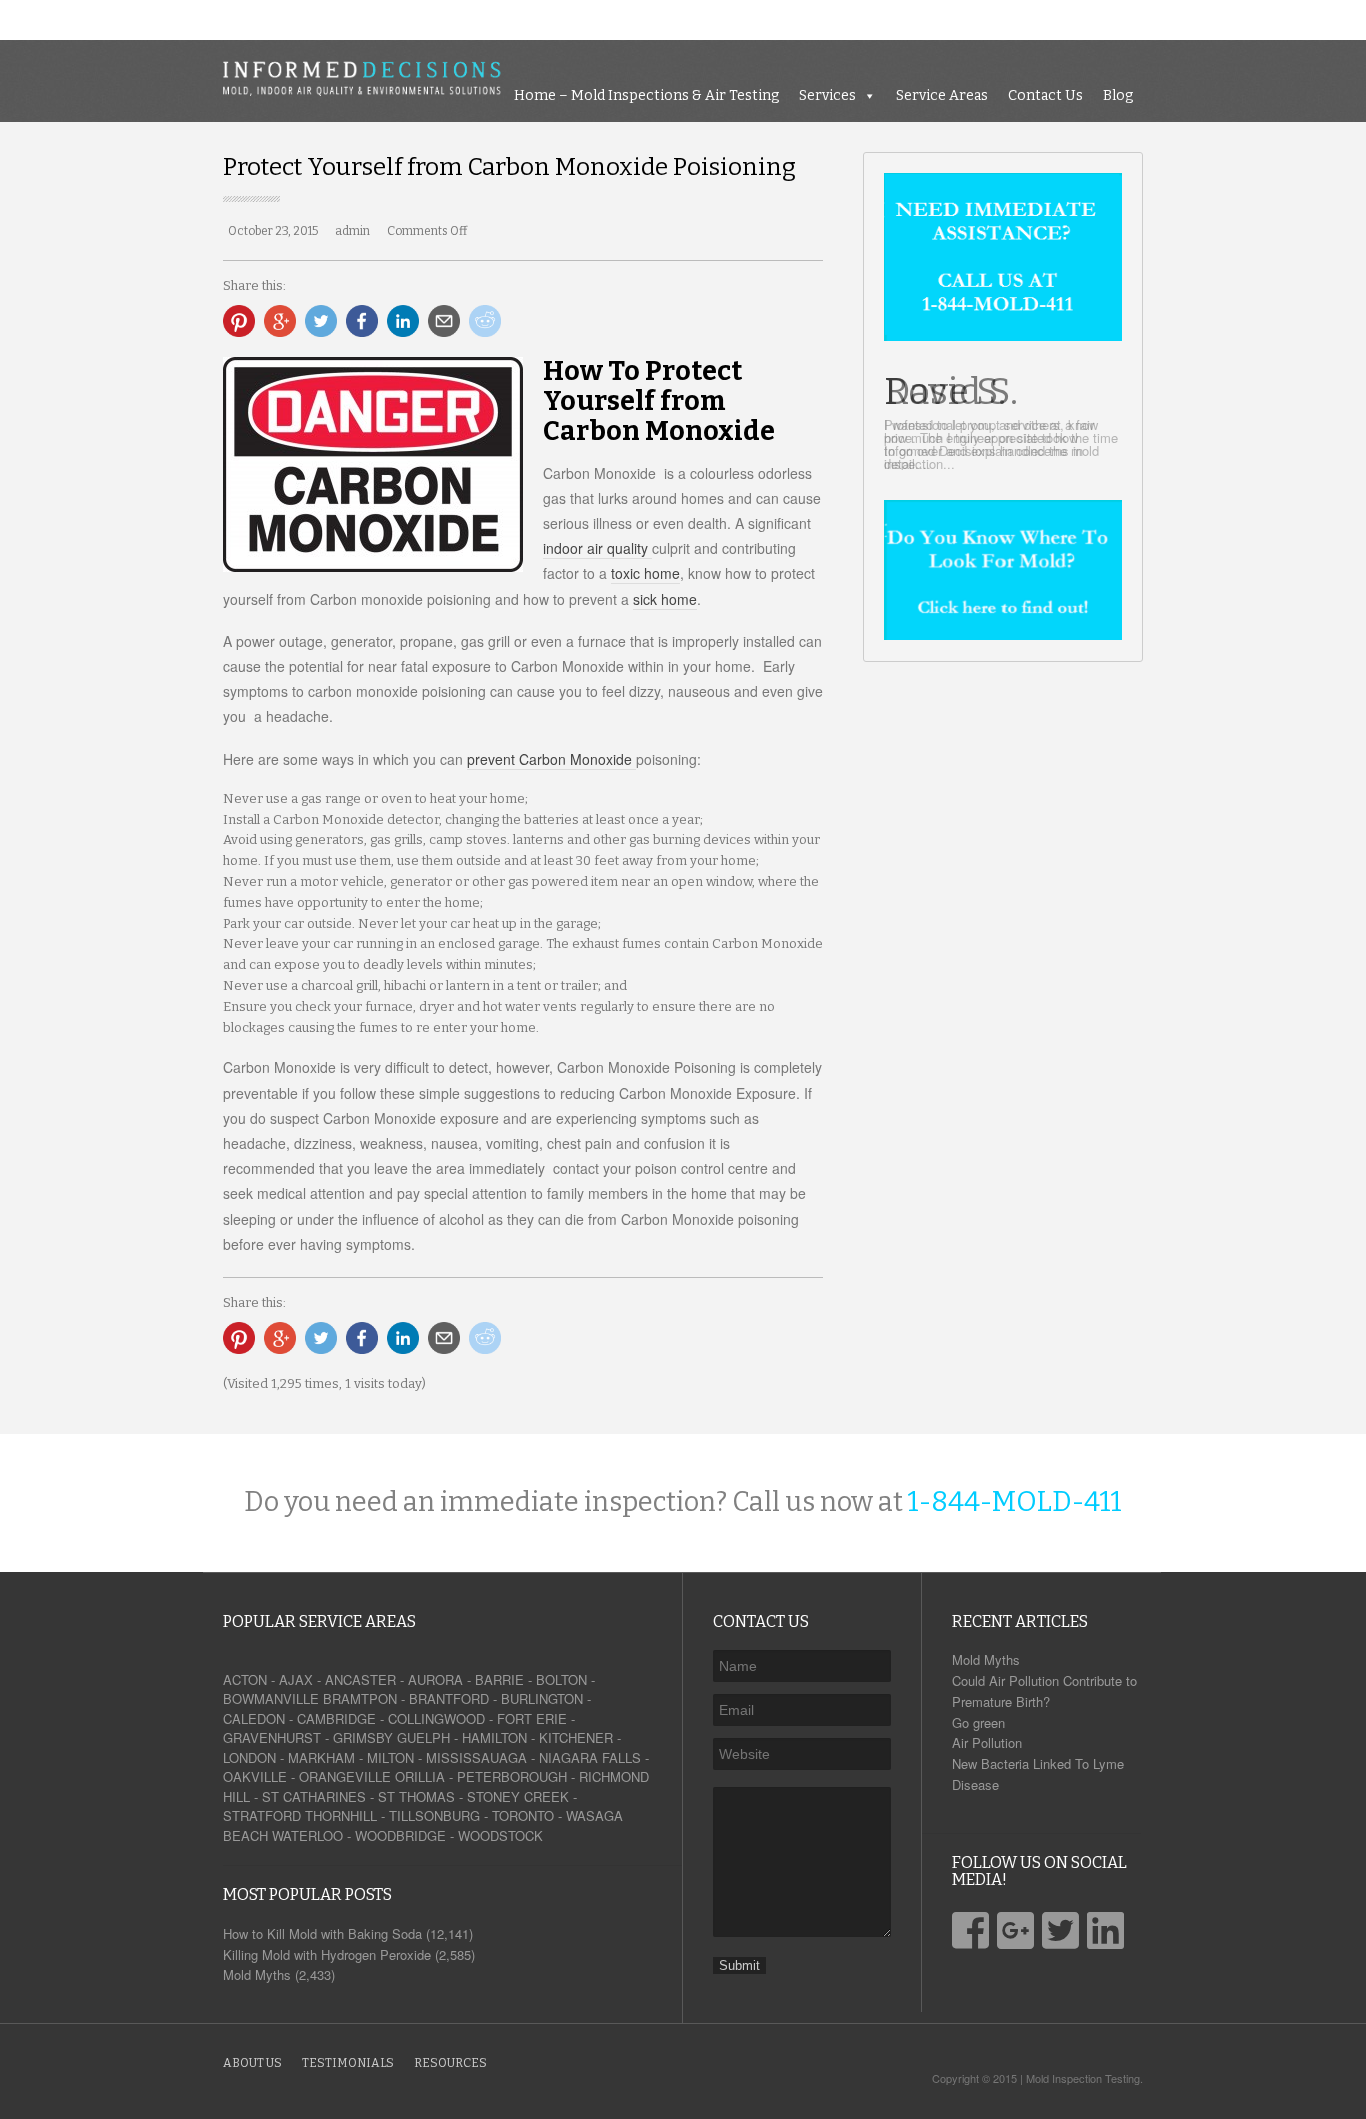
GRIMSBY (363, 1737)
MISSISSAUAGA (476, 1757)
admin (352, 231)
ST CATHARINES (314, 1796)
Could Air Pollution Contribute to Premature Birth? (1044, 1691)
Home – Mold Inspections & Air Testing (869, 19)
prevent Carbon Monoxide (551, 759)
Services (1050, 19)
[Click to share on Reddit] (485, 321)
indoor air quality (597, 548)
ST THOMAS (416, 1796)
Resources (450, 2063)
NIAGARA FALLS (590, 1757)
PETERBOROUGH (512, 1776)
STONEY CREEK (518, 1796)
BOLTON (561, 1679)
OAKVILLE (255, 1776)
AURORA (435, 1679)
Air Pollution (987, 1742)
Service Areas (1165, 19)
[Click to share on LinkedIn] (403, 321)
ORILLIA (420, 1776)
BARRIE (499, 1679)
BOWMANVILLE (271, 1698)
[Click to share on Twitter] (321, 321)
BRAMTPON (360, 1698)
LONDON (249, 1757)
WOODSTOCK (500, 1835)
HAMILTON (494, 1737)
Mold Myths (986, 1659)
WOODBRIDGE (400, 1835)
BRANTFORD (449, 1698)
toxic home (645, 573)
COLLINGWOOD (436, 1718)
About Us (252, 2063)
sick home (665, 599)
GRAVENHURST (272, 1737)
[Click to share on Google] (280, 321)
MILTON (390, 1757)
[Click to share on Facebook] (362, 321)
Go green (978, 1722)
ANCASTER (360, 1679)
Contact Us (1268, 19)
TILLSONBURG (434, 1815)
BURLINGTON (542, 1698)
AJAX (296, 1679)
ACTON (245, 1679)
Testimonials (348, 2063)
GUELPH (423, 1737)
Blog (1341, 19)
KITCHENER (576, 1737)
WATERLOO (307, 1835)
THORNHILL (341, 1815)
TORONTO (523, 1815)
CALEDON (254, 1718)
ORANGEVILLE (345, 1776)
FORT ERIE (532, 1718)
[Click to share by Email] (444, 321)
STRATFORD (262, 1815)
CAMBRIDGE (336, 1718)
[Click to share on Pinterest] (239, 321)
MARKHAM (321, 1757)
